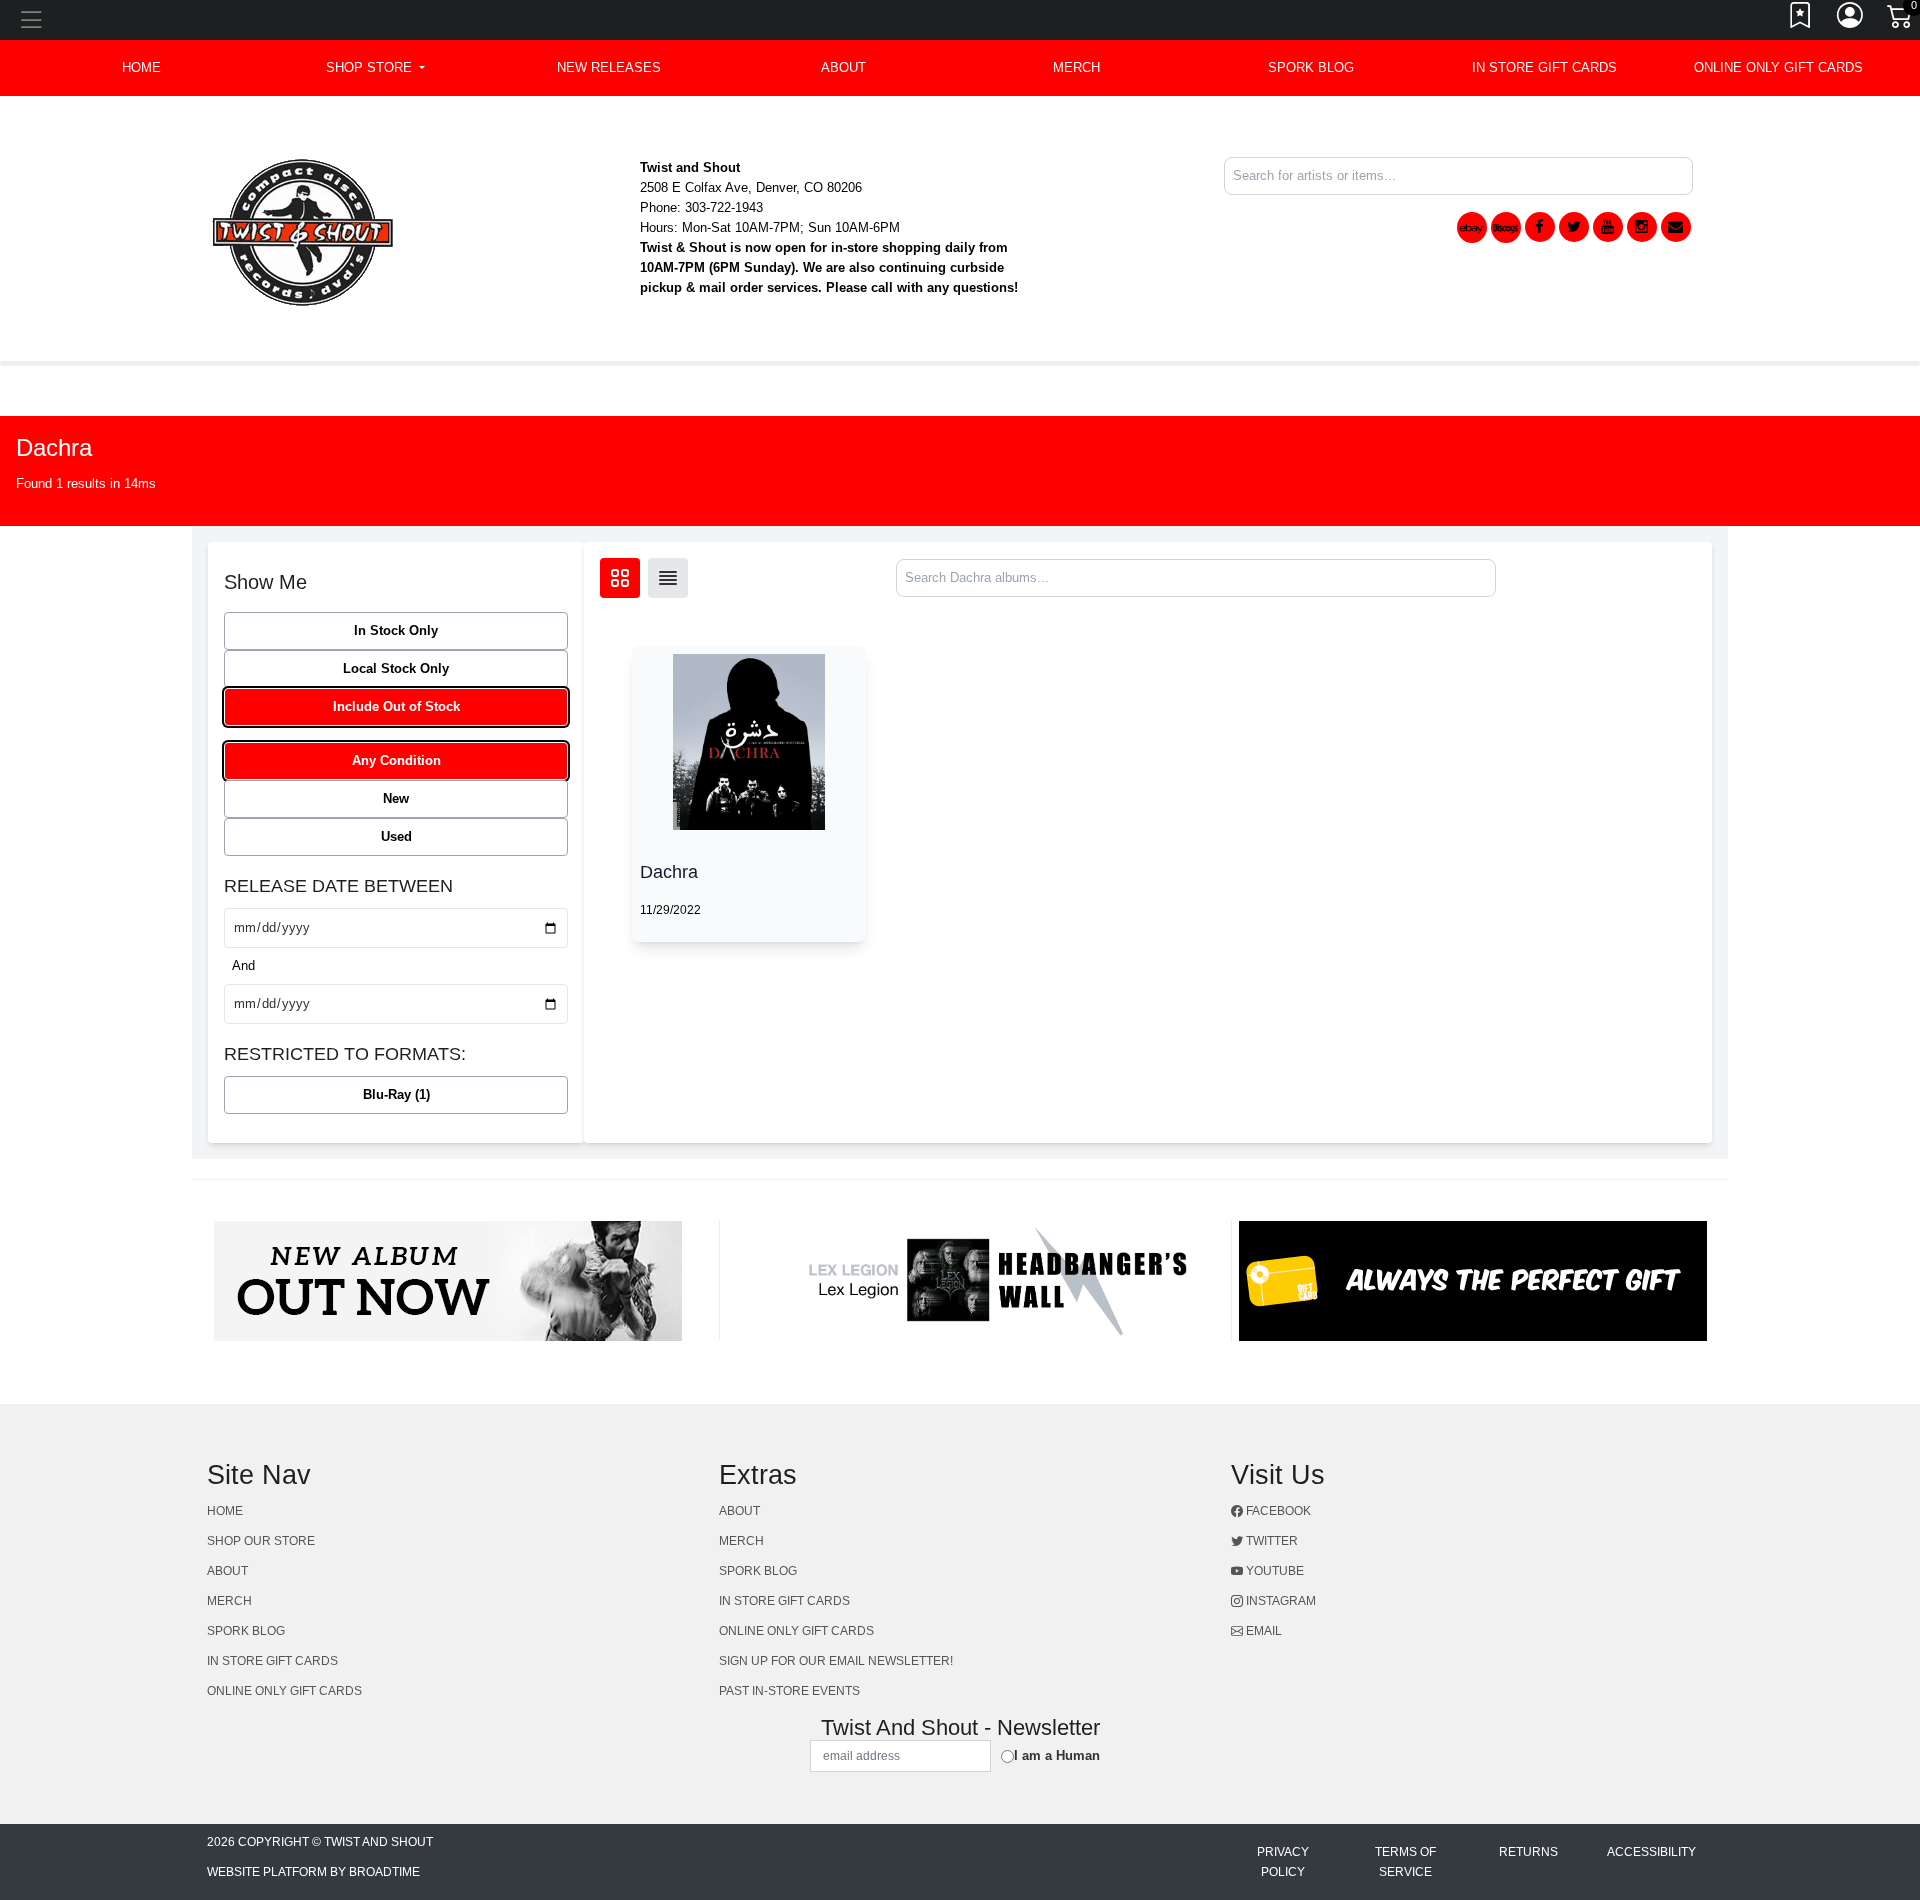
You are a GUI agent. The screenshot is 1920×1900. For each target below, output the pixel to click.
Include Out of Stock (396, 706)
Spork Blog (1311, 67)
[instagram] (1642, 227)
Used (396, 836)
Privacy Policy (1283, 1862)
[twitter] (1574, 227)
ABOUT (843, 67)
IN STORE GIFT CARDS (1544, 67)
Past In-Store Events (789, 1691)
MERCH (1076, 67)
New (396, 798)
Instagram (1279, 1601)
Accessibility (1651, 1852)
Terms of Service (1405, 1862)
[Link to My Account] (1851, 20)
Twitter (1270, 1541)
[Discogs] (1506, 227)
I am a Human (1057, 1755)
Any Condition (396, 760)
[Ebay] (1472, 227)
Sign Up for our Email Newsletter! (836, 1661)
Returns (1528, 1852)
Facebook (1277, 1511)
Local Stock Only (396, 668)
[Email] (1676, 227)
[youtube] (1608, 227)
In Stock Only (396, 630)
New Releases (609, 67)
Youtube (1273, 1571)
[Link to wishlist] (1801, 20)
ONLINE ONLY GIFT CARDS (1778, 67)
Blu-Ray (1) (396, 1094)
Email (1262, 1631)
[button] (375, 68)
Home (225, 1511)
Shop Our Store (261, 1541)
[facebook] (1540, 227)
